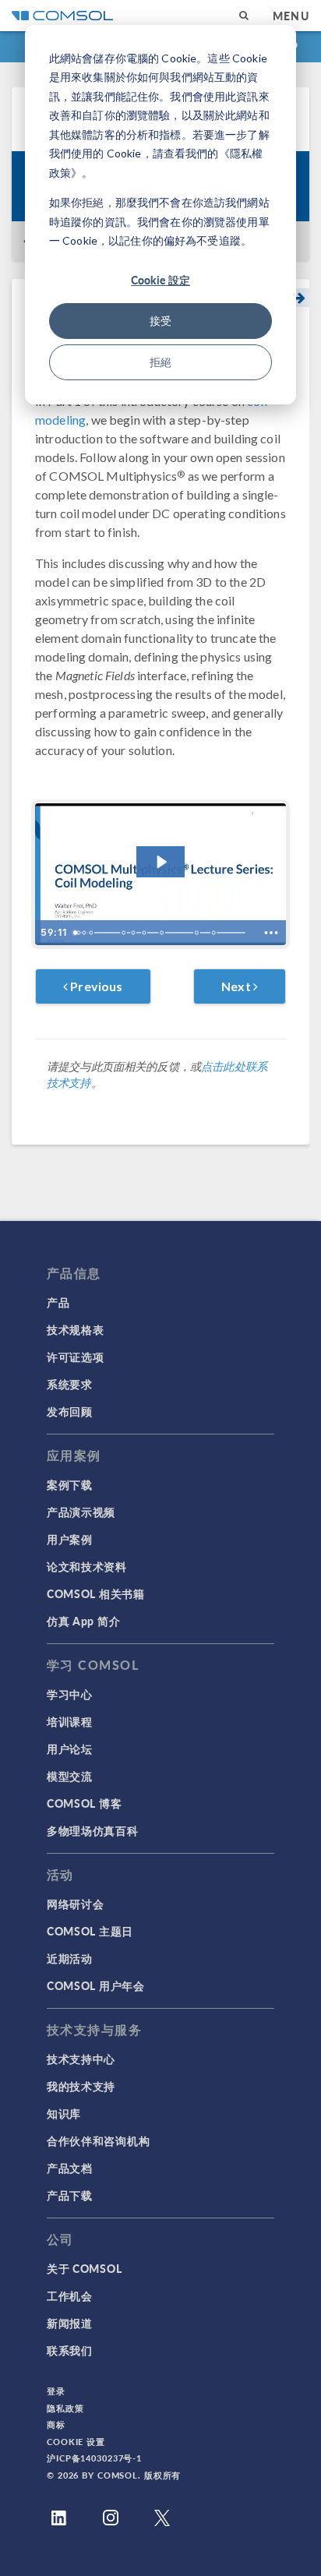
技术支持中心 (81, 2059)
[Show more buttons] (271, 933)
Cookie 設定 (160, 280)
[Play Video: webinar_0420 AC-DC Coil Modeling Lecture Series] (161, 862)
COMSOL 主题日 (90, 1931)
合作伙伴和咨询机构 (98, 2140)
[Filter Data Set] (217, 933)
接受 (160, 321)
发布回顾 (70, 1411)
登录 (56, 2391)
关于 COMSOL (84, 2268)
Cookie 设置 (76, 2442)
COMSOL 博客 (84, 1803)
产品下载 (70, 2195)
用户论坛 (70, 1749)
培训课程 (70, 1721)
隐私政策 (65, 2408)
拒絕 (160, 362)
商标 (56, 2424)
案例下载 (70, 1484)
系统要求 (70, 1384)
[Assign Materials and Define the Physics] (91, 933)
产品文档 (70, 2168)
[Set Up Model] (84, 933)
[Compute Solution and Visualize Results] (124, 933)
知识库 (64, 2113)
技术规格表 (76, 1329)
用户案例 (70, 1539)
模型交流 (70, 1776)
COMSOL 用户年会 (96, 1985)
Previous (95, 986)
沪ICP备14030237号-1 (94, 2458)
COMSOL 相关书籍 (96, 1593)
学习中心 (70, 1694)
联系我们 (70, 2350)
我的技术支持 (81, 2086)
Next (237, 986)
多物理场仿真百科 (93, 1830)
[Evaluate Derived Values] (134, 933)
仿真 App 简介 (83, 1621)
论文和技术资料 (87, 1566)
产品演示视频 (81, 1512)
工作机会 (70, 2295)
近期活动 (70, 1958)
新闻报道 (70, 2323)
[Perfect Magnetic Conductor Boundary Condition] (200, 933)
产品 (58, 1302)
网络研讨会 (76, 1904)
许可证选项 (76, 1357)
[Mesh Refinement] (164, 933)
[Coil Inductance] (145, 933)
